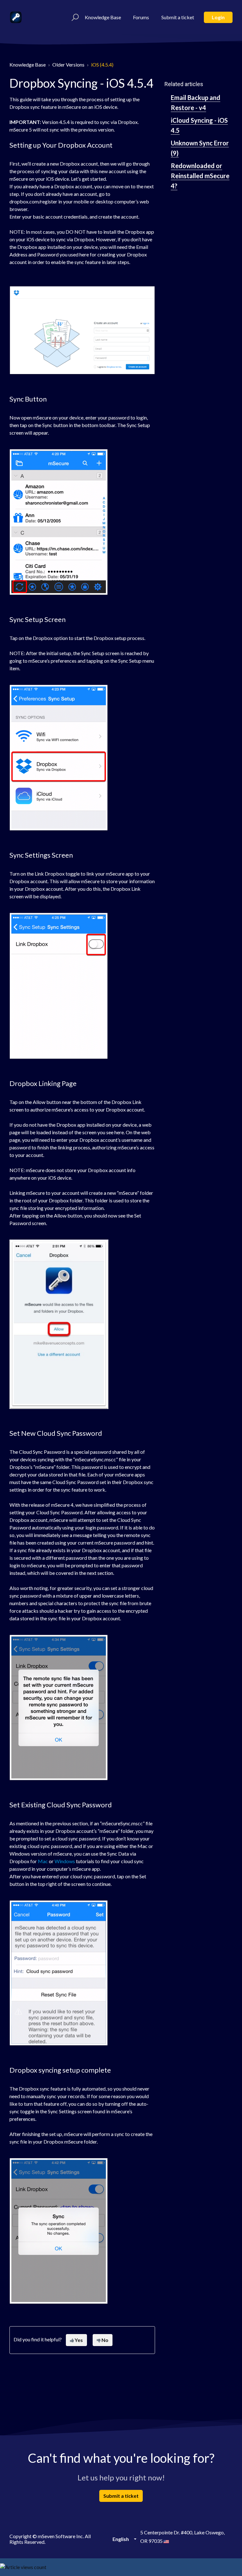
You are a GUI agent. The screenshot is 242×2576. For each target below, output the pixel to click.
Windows (65, 1861)
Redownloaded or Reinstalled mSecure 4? (200, 176)
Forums (141, 17)
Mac (43, 1861)
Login (218, 17)
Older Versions (68, 65)
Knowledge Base (103, 17)
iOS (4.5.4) (102, 65)
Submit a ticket (178, 17)
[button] (74, 17)
